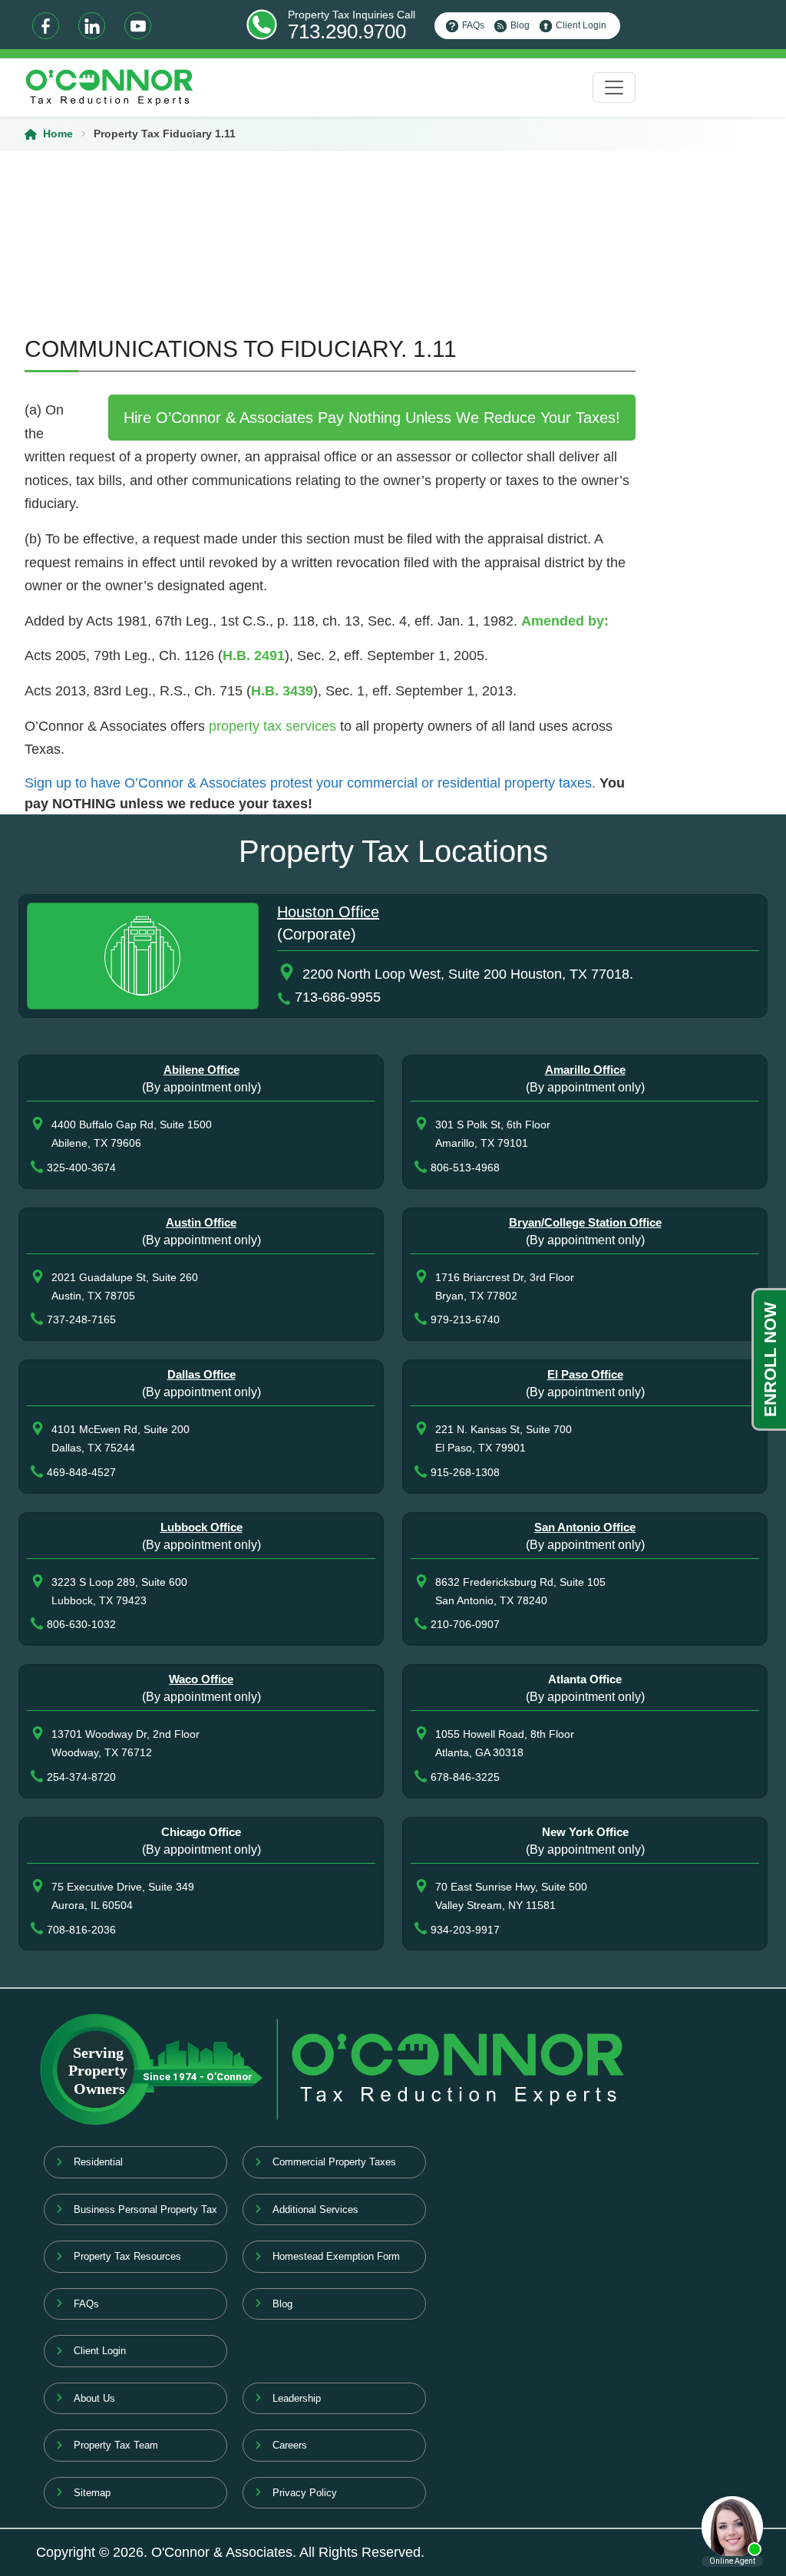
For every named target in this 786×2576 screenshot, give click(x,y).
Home (58, 134)
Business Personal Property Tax (145, 2209)
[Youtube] (138, 26)
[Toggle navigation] (614, 88)
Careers (290, 2445)
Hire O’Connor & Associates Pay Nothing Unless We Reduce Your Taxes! (372, 418)
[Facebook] (46, 26)
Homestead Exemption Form (336, 2256)
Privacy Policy (305, 2493)
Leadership (297, 2398)
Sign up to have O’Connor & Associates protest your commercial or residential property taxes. (310, 783)
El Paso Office (585, 1374)
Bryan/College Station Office (585, 1222)
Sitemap (92, 2493)
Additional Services (315, 2209)
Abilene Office (201, 1070)
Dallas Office (201, 1374)
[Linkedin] (92, 26)
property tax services (272, 726)
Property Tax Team (116, 2445)
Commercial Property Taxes (334, 2162)
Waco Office (201, 1679)
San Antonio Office (585, 1527)
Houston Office (328, 912)
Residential (98, 2162)
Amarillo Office (585, 1070)
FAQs (473, 25)
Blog (520, 25)
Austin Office (201, 1222)
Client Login (581, 25)
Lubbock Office (201, 1527)
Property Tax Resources (127, 2256)
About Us (94, 2398)
